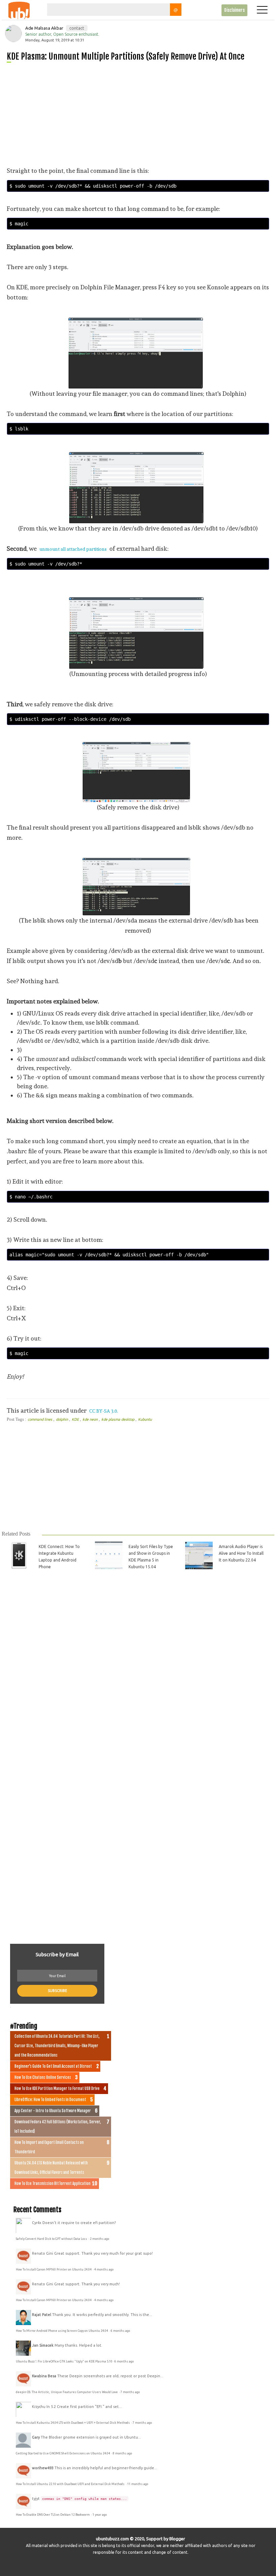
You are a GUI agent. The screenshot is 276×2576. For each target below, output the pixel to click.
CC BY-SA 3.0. (104, 1411)
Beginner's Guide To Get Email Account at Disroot (53, 2066)
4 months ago (104, 2269)
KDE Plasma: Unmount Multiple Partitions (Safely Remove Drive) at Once (126, 56)
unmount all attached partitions (73, 549)
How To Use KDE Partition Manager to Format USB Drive (57, 2089)
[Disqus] (137, 1670)
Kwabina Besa (44, 2376)
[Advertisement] (141, 114)
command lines (40, 1419)
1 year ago (100, 2515)
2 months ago (99, 2239)
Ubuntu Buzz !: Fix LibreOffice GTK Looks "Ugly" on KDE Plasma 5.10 (64, 2361)
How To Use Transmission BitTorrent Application (53, 2184)
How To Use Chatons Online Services (43, 2078)
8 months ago (122, 2453)
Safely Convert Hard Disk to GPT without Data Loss (52, 2239)
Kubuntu (145, 1419)
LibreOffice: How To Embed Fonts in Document (50, 2100)
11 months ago (138, 2484)
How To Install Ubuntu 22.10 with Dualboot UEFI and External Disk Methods (71, 2484)
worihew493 (43, 2468)
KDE (76, 1419)
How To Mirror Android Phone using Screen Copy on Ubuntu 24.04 (62, 2331)
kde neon (91, 1419)
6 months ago (120, 2331)
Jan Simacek (43, 2345)
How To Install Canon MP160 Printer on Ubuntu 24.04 (54, 2269)
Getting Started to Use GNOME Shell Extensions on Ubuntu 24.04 (63, 2453)
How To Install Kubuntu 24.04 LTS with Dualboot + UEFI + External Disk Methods (73, 2423)
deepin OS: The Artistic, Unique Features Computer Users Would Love (67, 2392)
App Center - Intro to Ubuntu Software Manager (53, 2111)
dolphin (62, 1419)
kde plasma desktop (118, 1419)
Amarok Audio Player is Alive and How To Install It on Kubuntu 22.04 (241, 1553)
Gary (36, 2437)
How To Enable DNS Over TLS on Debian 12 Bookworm (53, 2515)
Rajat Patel (42, 2315)
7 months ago (130, 2392)
